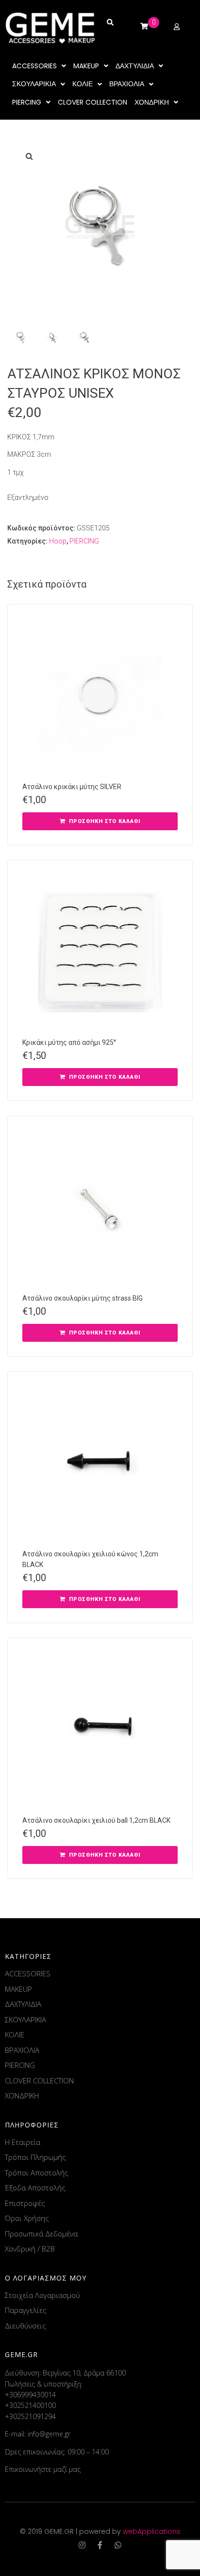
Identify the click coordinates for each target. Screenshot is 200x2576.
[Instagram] (82, 2545)
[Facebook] (100, 2545)
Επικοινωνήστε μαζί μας (43, 2469)
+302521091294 (30, 2416)
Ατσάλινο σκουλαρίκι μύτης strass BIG (83, 1298)
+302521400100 (30, 2405)
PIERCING (84, 541)
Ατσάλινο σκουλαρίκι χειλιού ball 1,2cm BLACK (96, 1820)
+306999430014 (30, 2395)
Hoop (58, 541)
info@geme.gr (49, 2434)
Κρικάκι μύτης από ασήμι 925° (69, 1042)
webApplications (152, 2531)
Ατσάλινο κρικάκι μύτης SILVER (72, 787)
